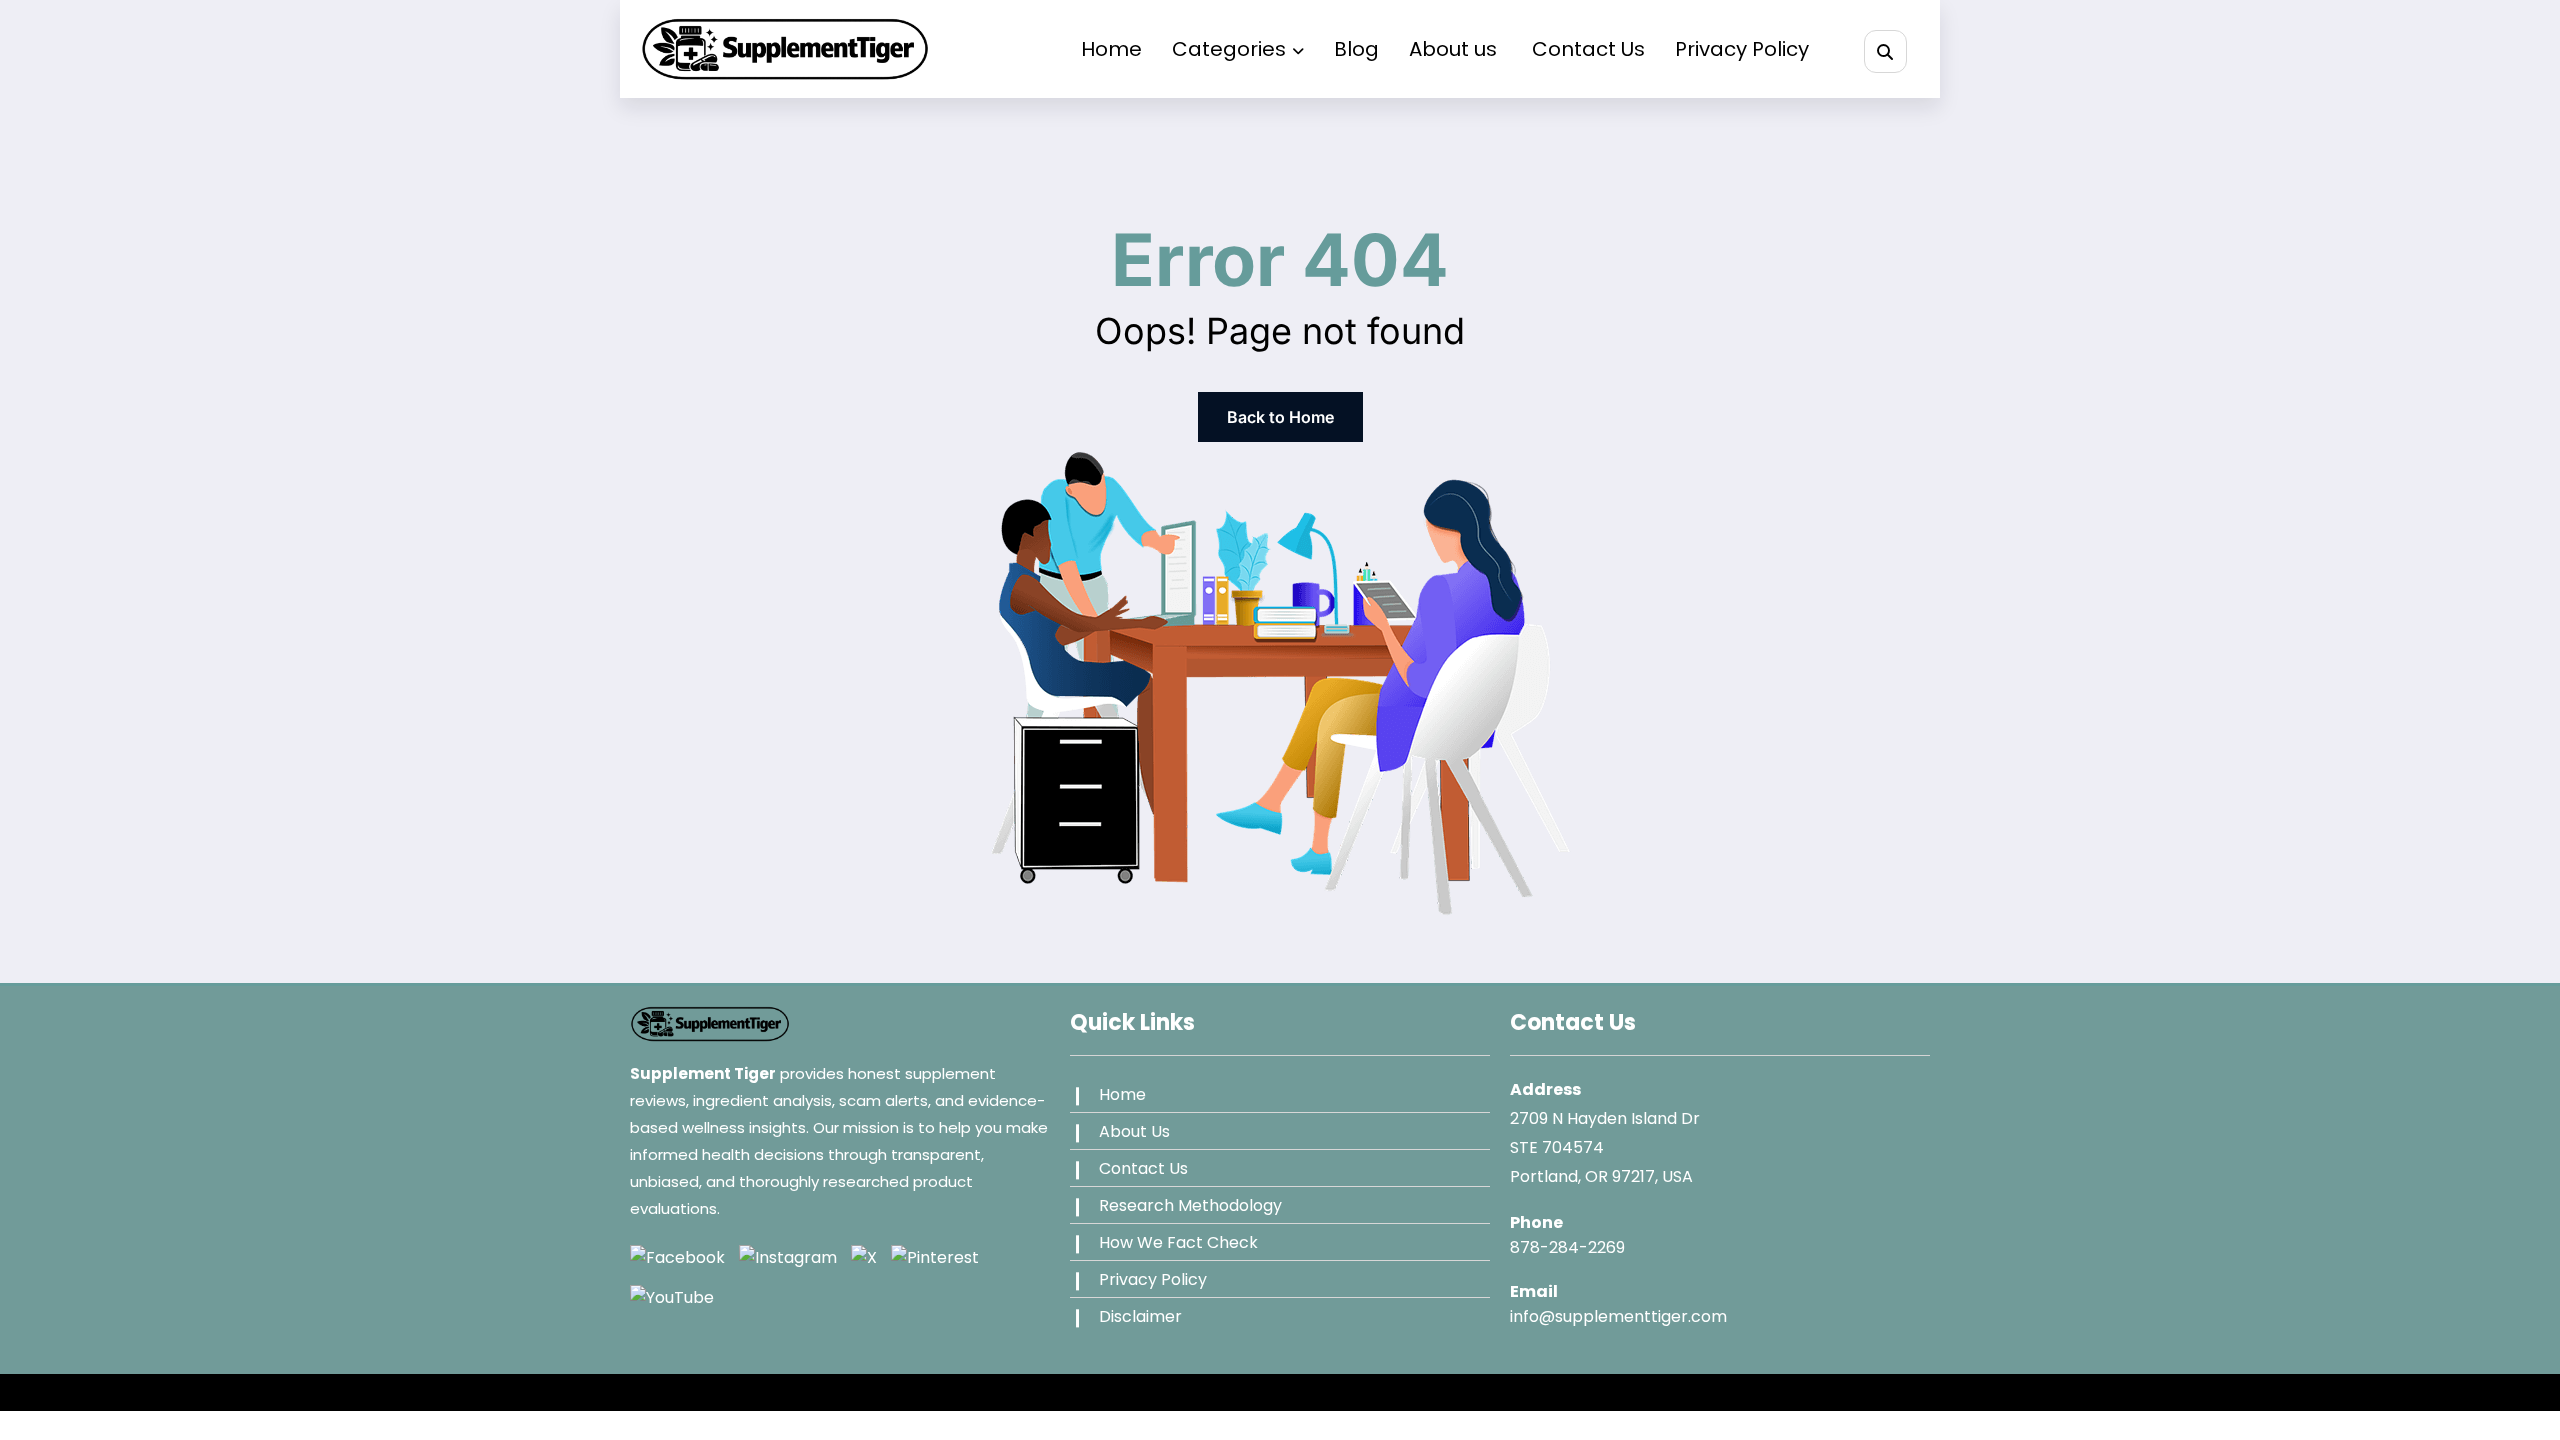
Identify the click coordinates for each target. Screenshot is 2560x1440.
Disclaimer (1140, 1316)
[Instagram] (788, 1257)
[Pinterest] (935, 1257)
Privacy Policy (1742, 49)
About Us (1134, 1131)
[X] (864, 1257)
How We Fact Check (1178, 1242)
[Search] (1885, 51)
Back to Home (1280, 417)
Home (1111, 49)
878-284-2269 (1567, 1247)
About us (1455, 49)
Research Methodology (1190, 1205)
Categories (1229, 49)
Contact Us (1588, 49)
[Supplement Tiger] (710, 1032)
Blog (1356, 49)
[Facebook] (677, 1257)
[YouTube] (672, 1297)
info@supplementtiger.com (1618, 1316)
